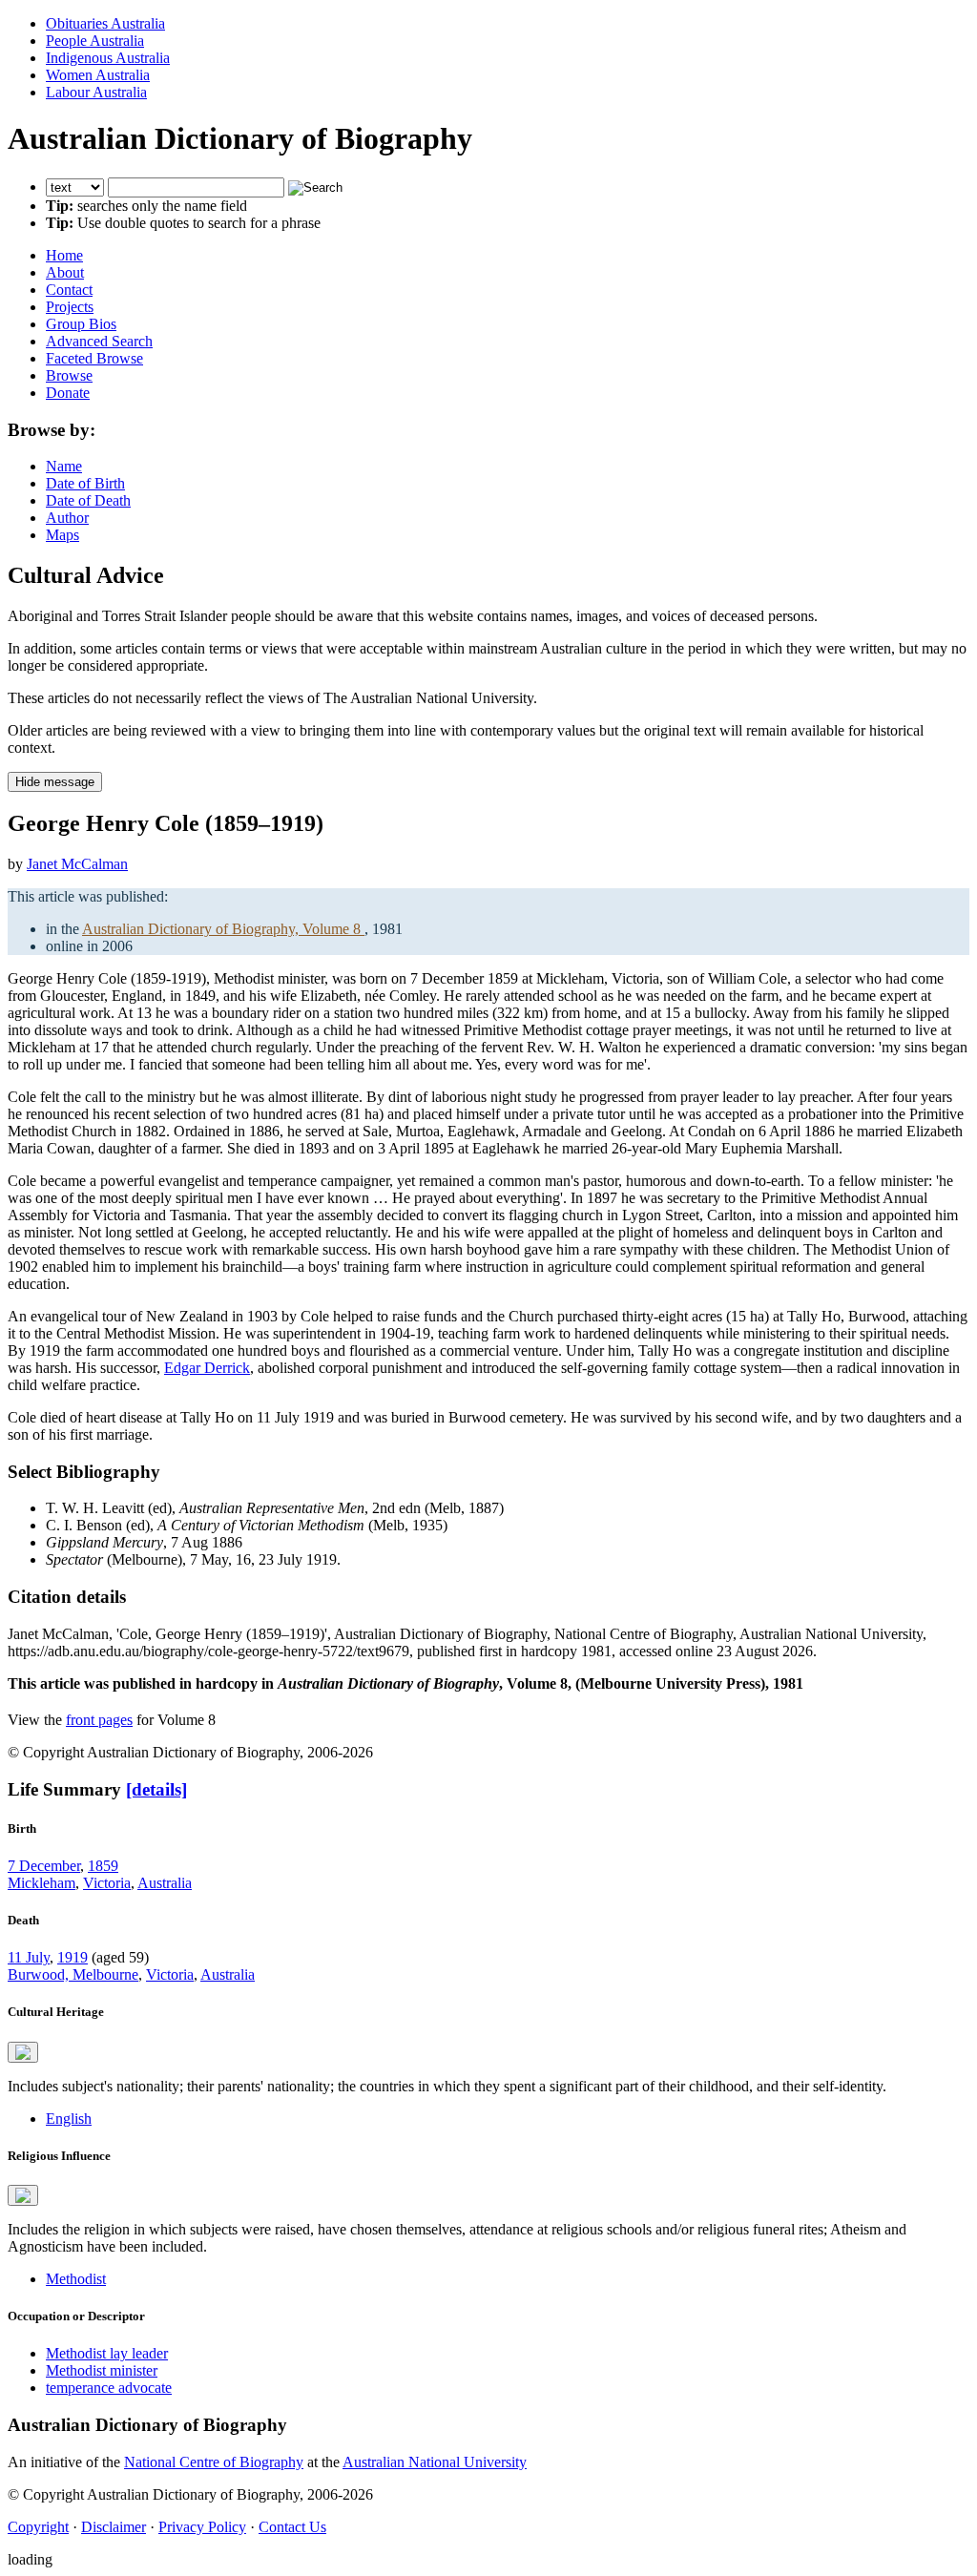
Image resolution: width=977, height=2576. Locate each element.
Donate (68, 393)
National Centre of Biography (214, 2462)
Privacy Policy (202, 2527)
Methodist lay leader (107, 2353)
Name (64, 466)
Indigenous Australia (108, 58)
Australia (165, 1883)
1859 (103, 1866)
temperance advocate (109, 2388)
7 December (44, 1866)
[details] (156, 1789)
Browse (69, 375)
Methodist (76, 2279)
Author (67, 518)
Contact (69, 290)
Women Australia (98, 75)
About (65, 272)
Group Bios (81, 324)
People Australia (95, 41)
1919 (73, 1957)
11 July (29, 1957)
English (69, 2119)
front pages (99, 1720)
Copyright (38, 2527)
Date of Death (88, 500)
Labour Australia (96, 92)
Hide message (55, 782)
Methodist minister (102, 2370)
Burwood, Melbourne (73, 1974)
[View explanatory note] (23, 2052)
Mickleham (42, 1883)
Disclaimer (114, 2527)
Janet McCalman (77, 864)
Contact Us (292, 2527)
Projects (70, 307)
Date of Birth (85, 483)
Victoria (107, 1883)
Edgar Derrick (207, 1368)
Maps (62, 535)
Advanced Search (99, 341)
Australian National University (435, 2462)
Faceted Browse (94, 358)
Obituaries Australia (105, 23)
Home (64, 255)
